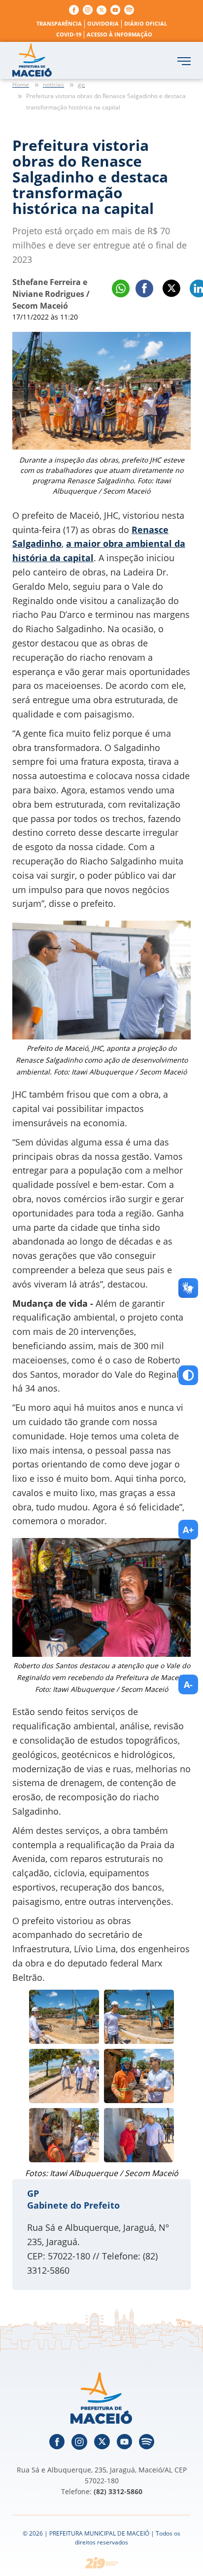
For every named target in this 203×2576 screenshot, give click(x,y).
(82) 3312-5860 (118, 2491)
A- (188, 1684)
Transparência (59, 23)
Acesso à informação (119, 34)
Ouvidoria (103, 23)
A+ (188, 1530)
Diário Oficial (146, 23)
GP (33, 2193)
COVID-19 (69, 34)
